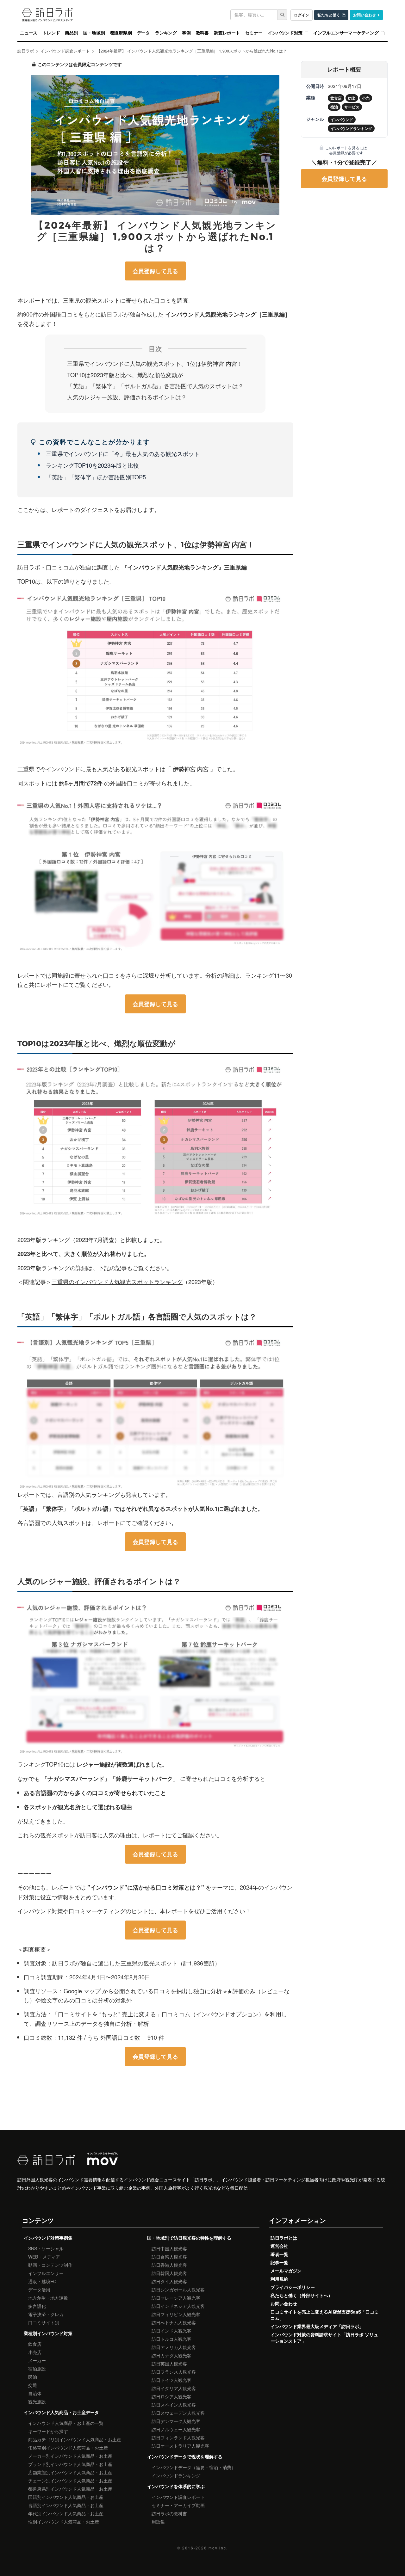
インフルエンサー (46, 2273)
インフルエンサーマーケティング (346, 33)
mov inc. (218, 2548)
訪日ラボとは (284, 2238)
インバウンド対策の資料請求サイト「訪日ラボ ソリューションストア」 (324, 2338)
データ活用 (39, 2290)
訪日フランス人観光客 (174, 2372)
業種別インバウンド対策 (48, 2333)
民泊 (33, 2377)
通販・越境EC (42, 2281)
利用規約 (279, 2279)
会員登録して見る (155, 271)
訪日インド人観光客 (171, 2331)
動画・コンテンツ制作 (50, 2265)
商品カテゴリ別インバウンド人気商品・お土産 (75, 2439)
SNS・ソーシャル (46, 2248)
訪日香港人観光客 (169, 2265)
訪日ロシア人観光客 (171, 2396)
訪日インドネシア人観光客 (178, 2306)
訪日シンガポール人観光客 (178, 2290)
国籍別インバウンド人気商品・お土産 (66, 2497)
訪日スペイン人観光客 (174, 2405)
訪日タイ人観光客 (169, 2281)
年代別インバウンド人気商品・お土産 (66, 2513)
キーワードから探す (48, 2431)
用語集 (158, 2522)
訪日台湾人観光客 (169, 2257)
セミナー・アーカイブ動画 (178, 2505)
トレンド (51, 33)
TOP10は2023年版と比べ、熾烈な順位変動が (125, 375)
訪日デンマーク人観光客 (176, 2421)
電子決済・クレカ (46, 2314)
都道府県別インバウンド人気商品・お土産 (70, 2489)
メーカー (37, 2360)
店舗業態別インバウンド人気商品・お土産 (70, 2472)
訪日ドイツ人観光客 (171, 2380)
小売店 (35, 2352)
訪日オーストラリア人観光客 (180, 2446)
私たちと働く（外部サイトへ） (302, 2295)
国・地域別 (94, 33)
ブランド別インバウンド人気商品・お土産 (70, 2464)
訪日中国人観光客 (169, 2248)
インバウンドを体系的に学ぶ (176, 2486)
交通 (33, 2385)
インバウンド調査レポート (178, 2497)
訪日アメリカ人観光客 (174, 2347)
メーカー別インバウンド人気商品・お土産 (70, 2456)
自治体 (35, 2393)
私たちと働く (329, 15)
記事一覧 (279, 2262)
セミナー (254, 33)
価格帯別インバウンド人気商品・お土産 (68, 2448)
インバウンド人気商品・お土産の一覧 (66, 2423)
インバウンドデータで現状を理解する (185, 2456)
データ (143, 33)
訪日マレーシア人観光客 (176, 2298)
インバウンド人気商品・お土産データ (61, 2412)
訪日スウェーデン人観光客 (178, 2413)
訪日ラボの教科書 (169, 2513)
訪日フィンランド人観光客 (178, 2438)
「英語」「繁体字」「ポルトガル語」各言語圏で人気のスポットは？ (155, 386)
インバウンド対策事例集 (48, 2238)
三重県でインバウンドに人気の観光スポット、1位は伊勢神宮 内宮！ (155, 363)
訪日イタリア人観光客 (174, 2388)
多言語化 (37, 2306)
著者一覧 (279, 2254)
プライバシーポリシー (293, 2287)
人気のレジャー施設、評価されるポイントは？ (127, 397)
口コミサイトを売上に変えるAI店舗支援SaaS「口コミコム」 (325, 2315)
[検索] (283, 15)
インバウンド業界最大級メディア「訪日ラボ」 (317, 2326)
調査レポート (227, 33)
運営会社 (279, 2246)
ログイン (302, 15)
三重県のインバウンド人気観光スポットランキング (117, 1282)
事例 (186, 33)
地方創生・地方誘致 (48, 2298)
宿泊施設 (37, 2369)
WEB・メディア (44, 2257)
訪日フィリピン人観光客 (176, 2314)
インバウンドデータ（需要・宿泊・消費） (194, 2467)
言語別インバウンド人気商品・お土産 (66, 2505)
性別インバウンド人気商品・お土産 (64, 2522)
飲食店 (35, 2344)
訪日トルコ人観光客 (171, 2339)
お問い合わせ (364, 15)
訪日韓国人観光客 (169, 2273)
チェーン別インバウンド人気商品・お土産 (70, 2481)
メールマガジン (286, 2271)
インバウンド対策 (285, 33)
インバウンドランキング (176, 2475)
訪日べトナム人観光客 (174, 2322)
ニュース (29, 33)
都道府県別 (121, 33)
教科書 (202, 33)
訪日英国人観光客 (169, 2364)
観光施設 (37, 2401)
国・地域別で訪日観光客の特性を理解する (189, 2238)
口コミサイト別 (44, 2322)
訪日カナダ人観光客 (171, 2355)
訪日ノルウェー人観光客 (176, 2429)
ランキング (166, 33)
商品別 (71, 33)
